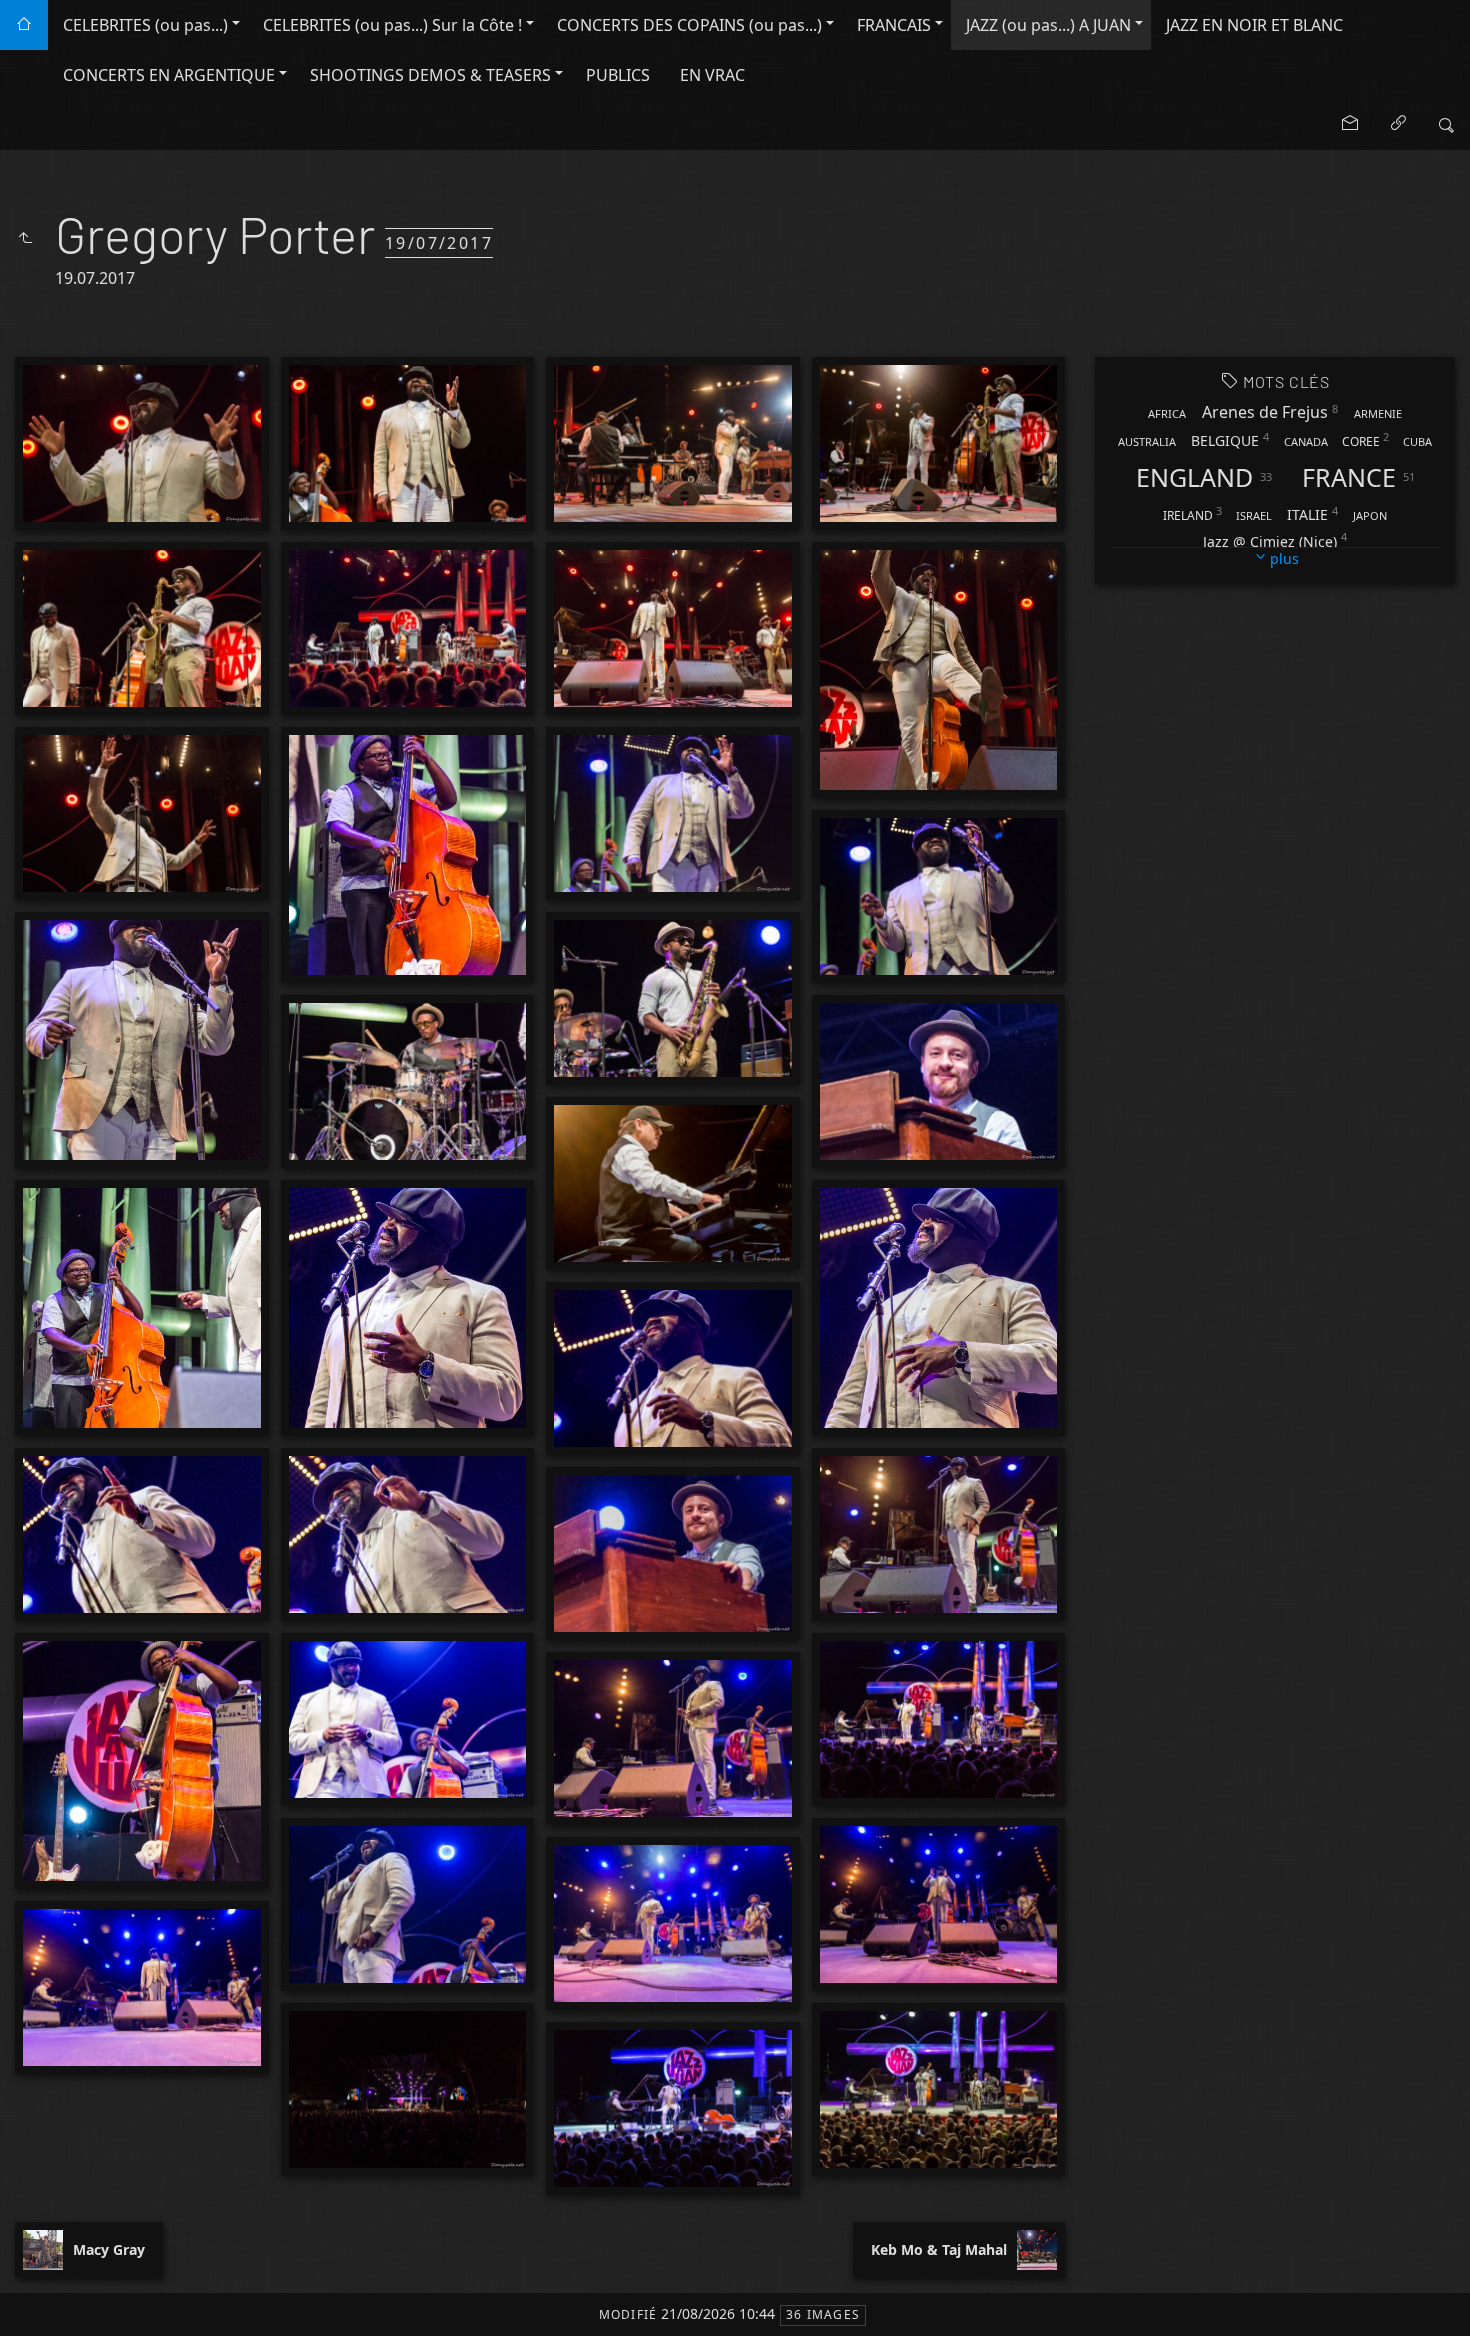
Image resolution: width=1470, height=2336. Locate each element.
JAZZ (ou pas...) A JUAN (1048, 25)
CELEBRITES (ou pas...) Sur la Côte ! (392, 25)
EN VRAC (712, 75)
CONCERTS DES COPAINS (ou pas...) (689, 25)
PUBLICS (618, 75)
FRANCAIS (894, 25)
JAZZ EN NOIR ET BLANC (1254, 25)
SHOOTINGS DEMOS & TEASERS (430, 75)
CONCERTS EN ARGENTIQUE (169, 75)
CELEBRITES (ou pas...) (145, 25)
